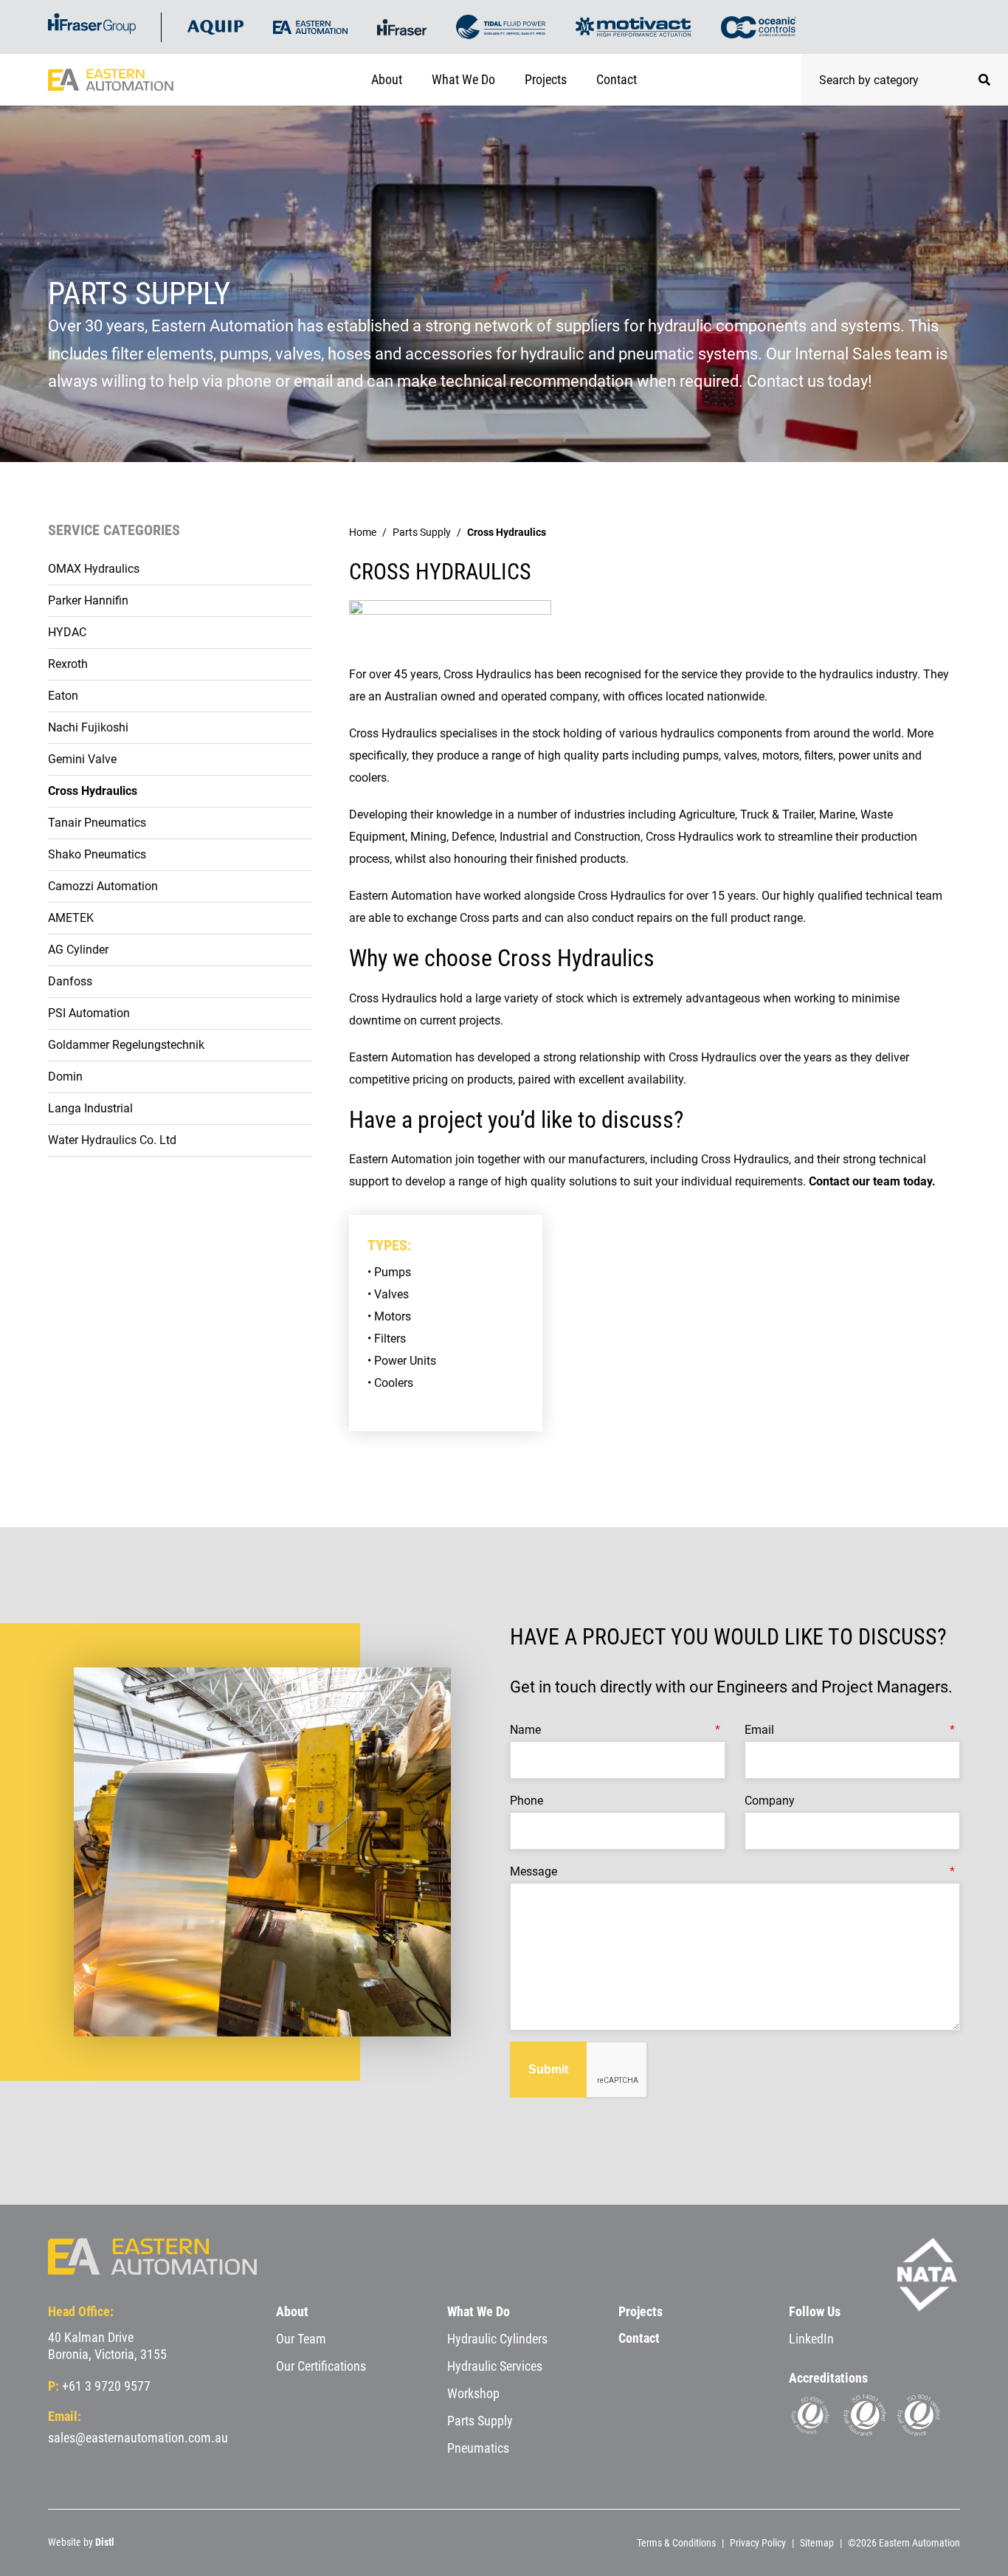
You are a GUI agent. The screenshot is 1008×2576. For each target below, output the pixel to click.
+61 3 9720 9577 (106, 2386)
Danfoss (70, 981)
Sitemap (817, 2543)
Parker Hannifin (88, 600)
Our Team (301, 2339)
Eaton (63, 696)
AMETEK (71, 918)
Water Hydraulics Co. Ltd (112, 1140)
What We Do (463, 79)
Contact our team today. (874, 1181)
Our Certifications (321, 2366)
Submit (548, 2069)
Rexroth (68, 664)
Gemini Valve (82, 759)
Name (525, 1730)
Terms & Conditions (676, 2543)
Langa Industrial (90, 1108)
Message (534, 1871)
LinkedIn (811, 2339)
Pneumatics (478, 2448)
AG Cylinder (78, 950)
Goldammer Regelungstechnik (126, 1045)
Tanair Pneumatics (97, 823)
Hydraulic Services (495, 2366)
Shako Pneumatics (97, 854)
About (387, 79)
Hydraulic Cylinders (497, 2339)
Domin (65, 1077)
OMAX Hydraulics (94, 569)
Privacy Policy (758, 2543)
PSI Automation (89, 1013)
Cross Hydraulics (93, 791)
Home (363, 532)
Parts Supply (422, 532)
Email (759, 1730)
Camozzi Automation (103, 886)
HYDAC (67, 632)
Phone (527, 1801)
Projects (546, 79)
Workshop (473, 2393)
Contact (617, 79)
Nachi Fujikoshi (88, 727)
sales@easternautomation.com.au (138, 2438)
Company (770, 1801)
